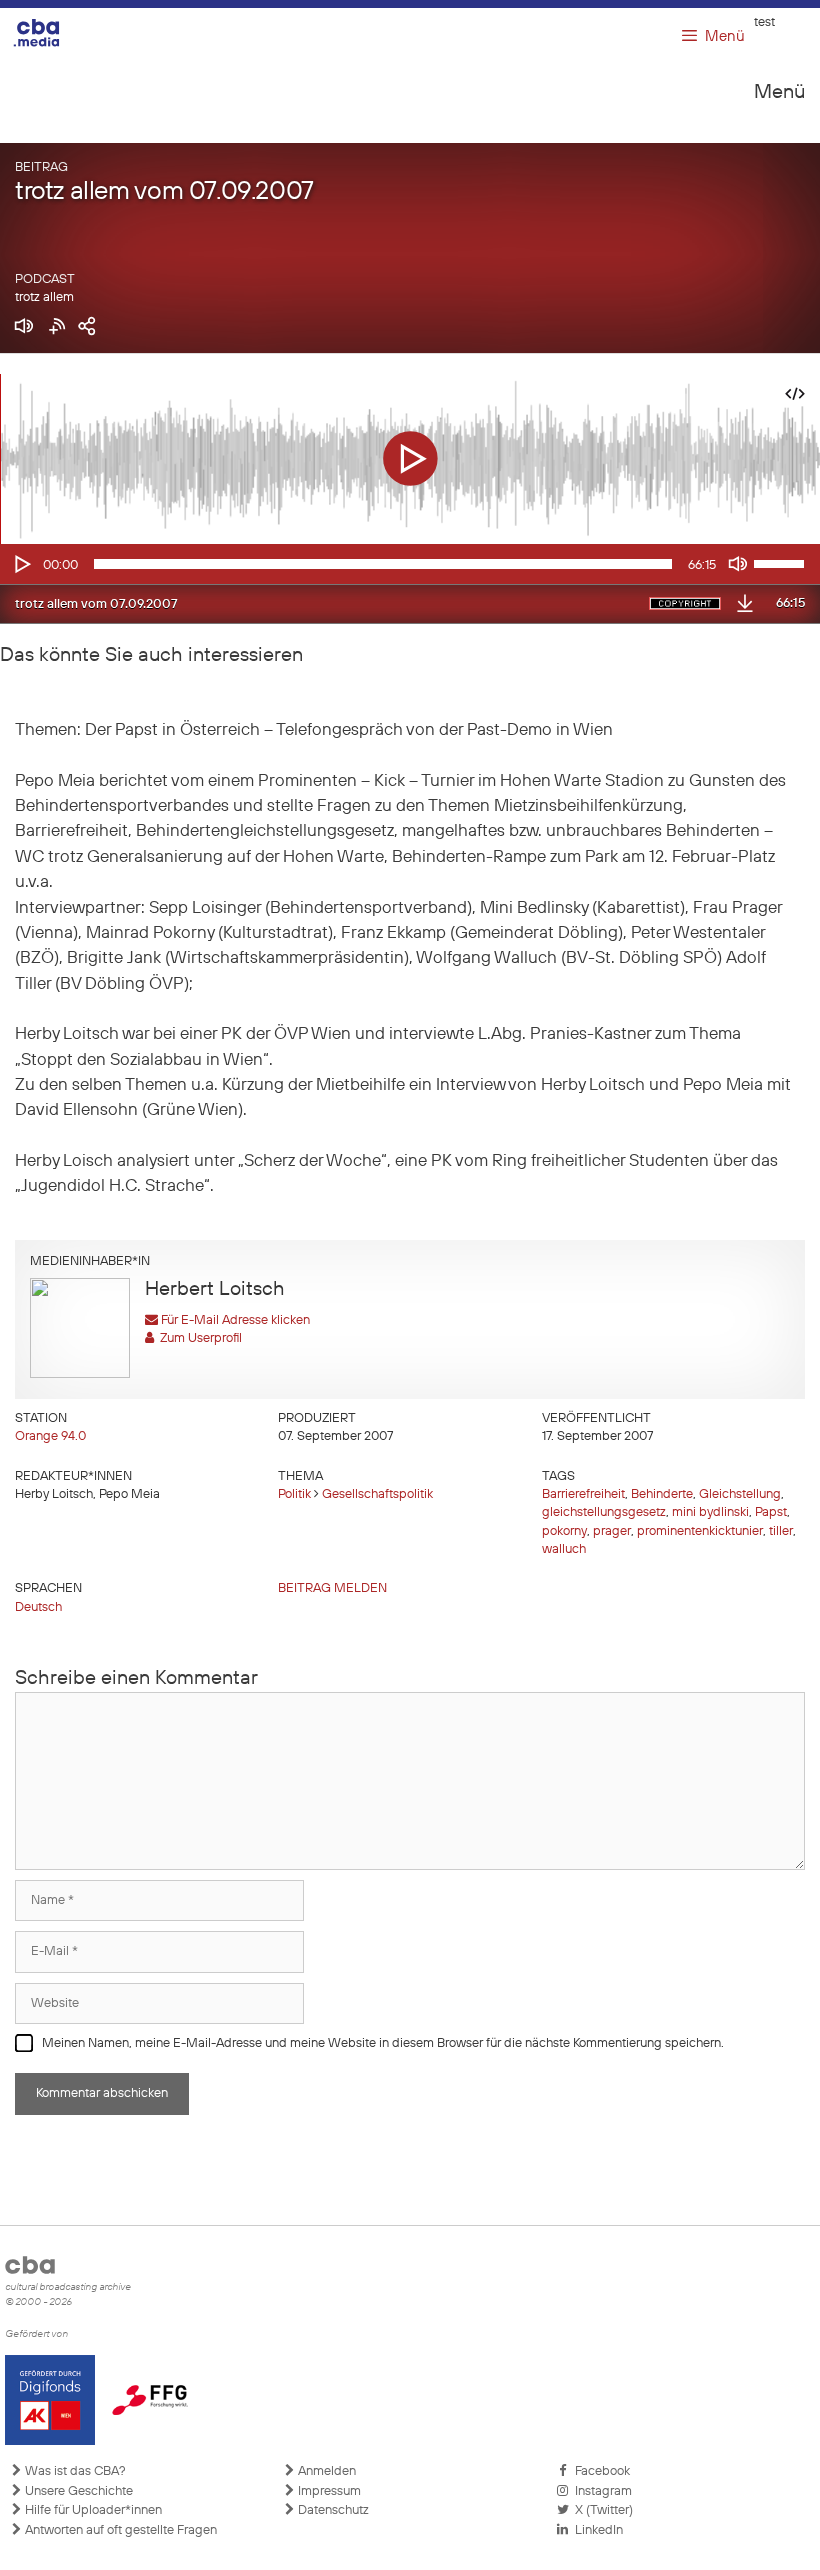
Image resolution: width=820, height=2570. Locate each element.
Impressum (328, 2491)
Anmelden (325, 2471)
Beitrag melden (332, 1588)
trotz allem (44, 297)
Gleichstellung (740, 1494)
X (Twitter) (601, 2510)
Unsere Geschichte (77, 2491)
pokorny (564, 1531)
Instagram (600, 2491)
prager (612, 1531)
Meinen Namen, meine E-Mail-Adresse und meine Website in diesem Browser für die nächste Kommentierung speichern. (383, 2043)
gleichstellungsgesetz (604, 1512)
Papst (771, 1512)
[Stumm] (738, 564)
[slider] (782, 562)
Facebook (599, 2471)
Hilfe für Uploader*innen (92, 2510)
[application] (410, 564)
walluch (564, 1549)
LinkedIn (596, 2530)
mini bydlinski (710, 1512)
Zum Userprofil (198, 1338)
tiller (781, 1531)
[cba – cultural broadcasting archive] (49, 32)
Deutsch (38, 1607)
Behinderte (662, 1494)
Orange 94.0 (50, 1436)
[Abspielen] (21, 564)
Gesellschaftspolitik (377, 1494)
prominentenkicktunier (700, 1531)
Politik (294, 1494)
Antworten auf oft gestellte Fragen (119, 2530)
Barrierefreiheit (583, 1494)
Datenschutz (332, 2510)
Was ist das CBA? (74, 2471)
